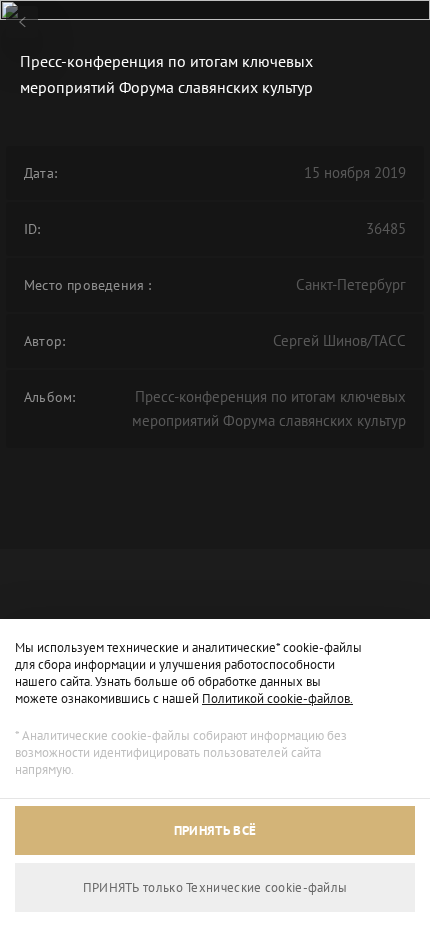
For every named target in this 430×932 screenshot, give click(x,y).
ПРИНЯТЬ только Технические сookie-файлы (215, 887)
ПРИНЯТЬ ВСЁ (215, 830)
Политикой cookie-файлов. (277, 698)
